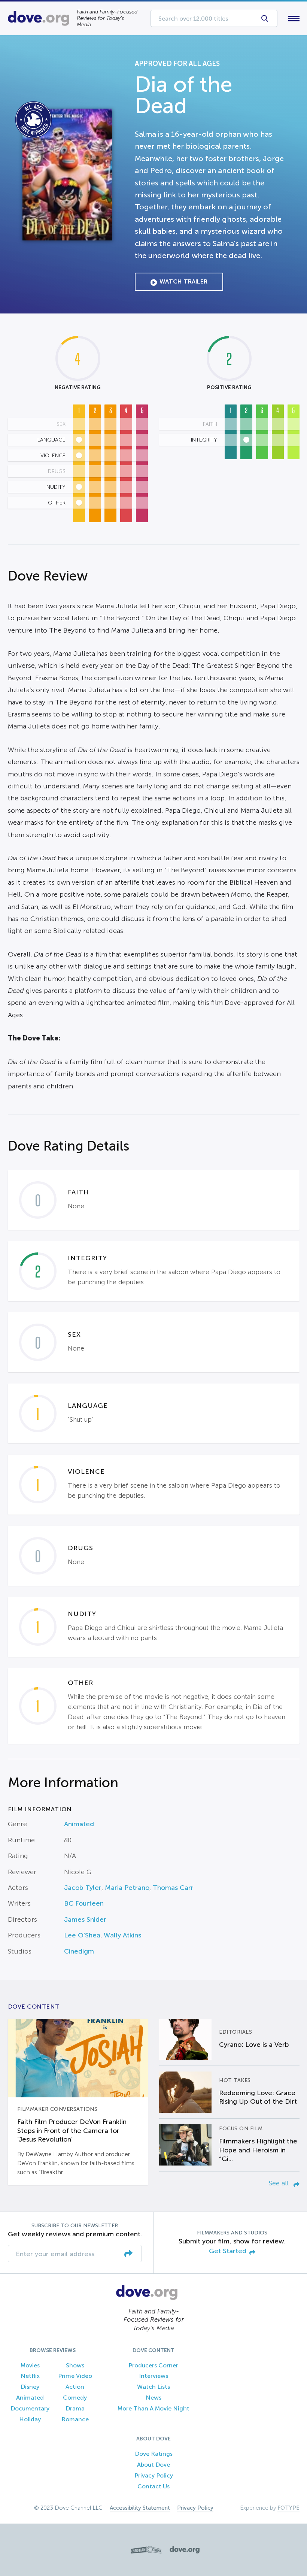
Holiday (30, 2419)
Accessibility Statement (140, 2508)
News (153, 2398)
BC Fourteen (84, 1903)
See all (280, 2183)
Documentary (30, 2408)
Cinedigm (79, 1951)
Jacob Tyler (83, 1888)
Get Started (228, 2251)
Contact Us (153, 2486)
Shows (75, 2365)
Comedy (75, 2398)
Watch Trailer (183, 281)
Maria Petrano (127, 1888)
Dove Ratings (154, 2454)
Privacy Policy (154, 2475)
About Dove (153, 2465)
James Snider (85, 1919)
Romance (75, 2419)
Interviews (153, 2376)
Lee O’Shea (82, 1935)
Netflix (30, 2376)
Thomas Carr (173, 1888)
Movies (30, 2365)
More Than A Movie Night (153, 2408)
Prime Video (75, 2376)
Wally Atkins (122, 1935)
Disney (30, 2387)
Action (75, 2387)
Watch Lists (153, 2387)
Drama (75, 2408)
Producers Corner (153, 2365)
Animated (79, 1824)
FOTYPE (288, 2508)
